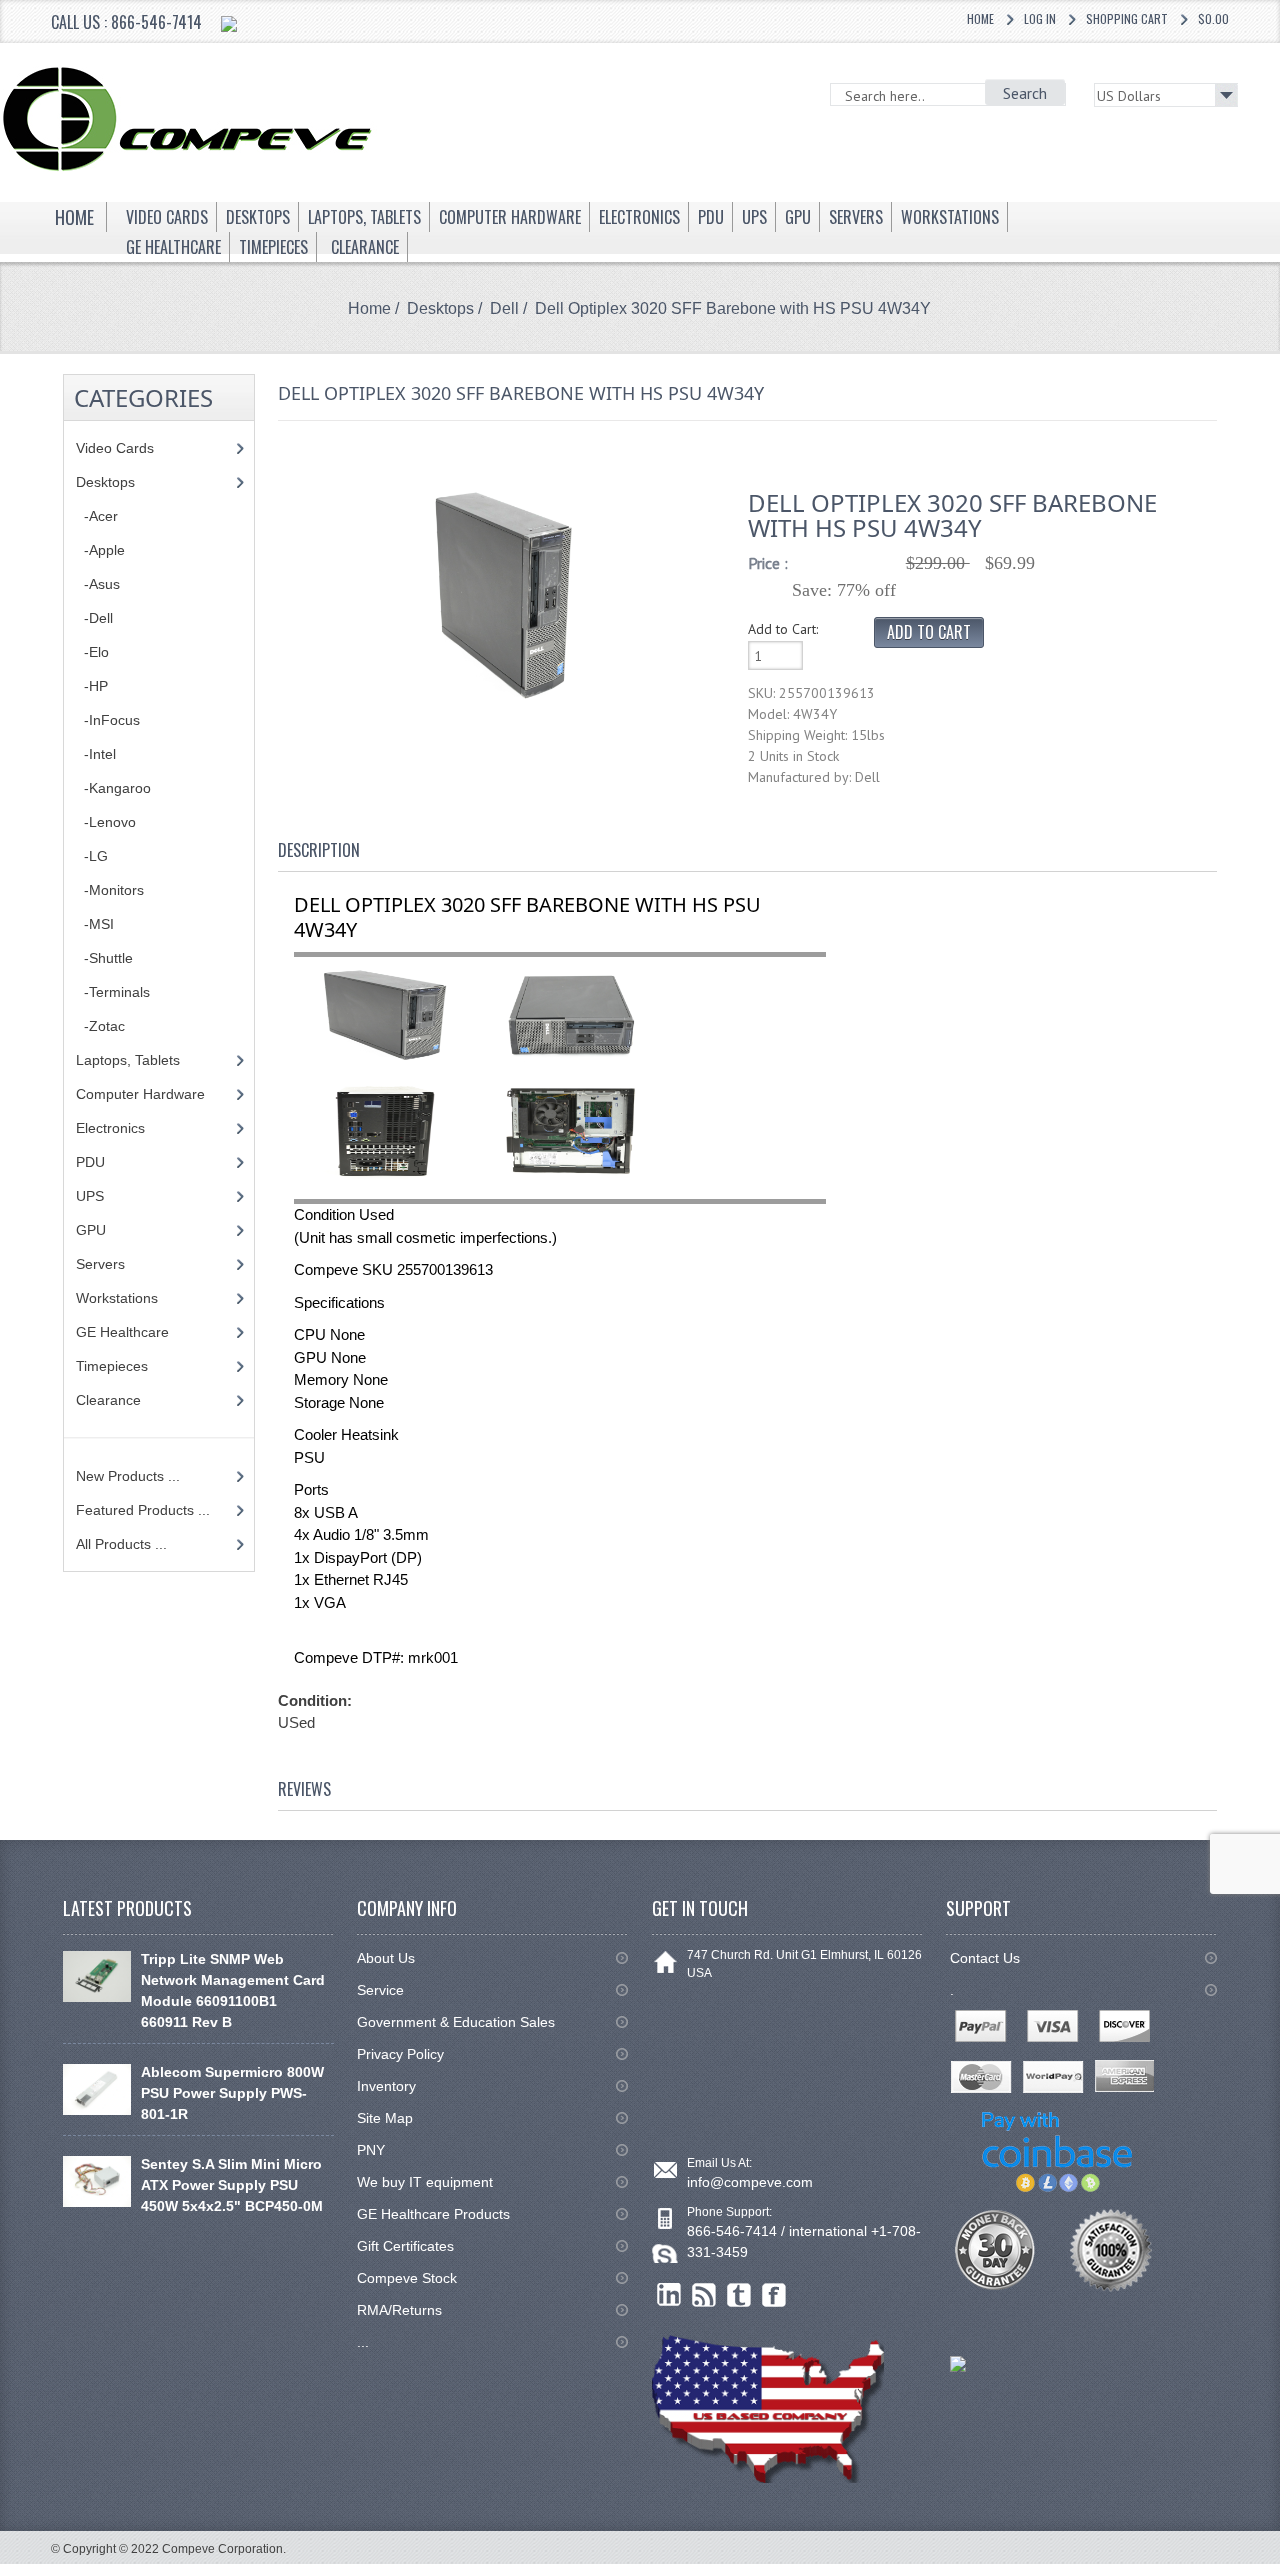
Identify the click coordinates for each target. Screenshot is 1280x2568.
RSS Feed (704, 2295)
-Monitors (110, 890)
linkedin (669, 2295)
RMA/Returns (399, 2310)
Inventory (386, 2086)
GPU (91, 1230)
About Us (386, 1958)
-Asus (98, 584)
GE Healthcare (122, 1332)
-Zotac (100, 1026)
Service (380, 1990)
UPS (90, 1196)
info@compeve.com (750, 2182)
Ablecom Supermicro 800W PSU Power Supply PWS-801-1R (232, 2093)
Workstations (117, 1298)
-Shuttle (104, 958)
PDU (90, 1162)
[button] (1279, 2567)
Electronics (110, 1128)
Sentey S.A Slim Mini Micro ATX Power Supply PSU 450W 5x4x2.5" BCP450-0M (232, 2185)
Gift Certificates (405, 2246)
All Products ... (121, 1544)
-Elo (92, 652)
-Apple (100, 550)
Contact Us (985, 1958)
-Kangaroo (113, 788)
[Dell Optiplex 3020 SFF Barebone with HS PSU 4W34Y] (503, 594)
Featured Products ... (143, 1510)
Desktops (440, 308)
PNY (371, 2150)
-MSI (95, 924)
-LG (92, 856)
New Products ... (128, 1476)
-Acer (97, 516)
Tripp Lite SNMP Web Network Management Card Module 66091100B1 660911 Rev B (233, 1990)
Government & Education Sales (456, 2022)
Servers (100, 1264)
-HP (92, 686)
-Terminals (113, 992)
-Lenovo (106, 822)
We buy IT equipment (425, 2182)
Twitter (739, 2295)
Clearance (108, 1400)
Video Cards (115, 448)
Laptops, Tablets (128, 1060)
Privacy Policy (400, 2054)
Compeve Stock (407, 2278)
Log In (1040, 18)
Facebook (774, 2295)
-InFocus (108, 720)
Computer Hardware (140, 1094)
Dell (504, 308)
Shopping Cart (1127, 18)
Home (980, 18)
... (363, 2342)
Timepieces (112, 1366)
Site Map (385, 2118)
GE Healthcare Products (433, 2214)
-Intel (96, 754)
